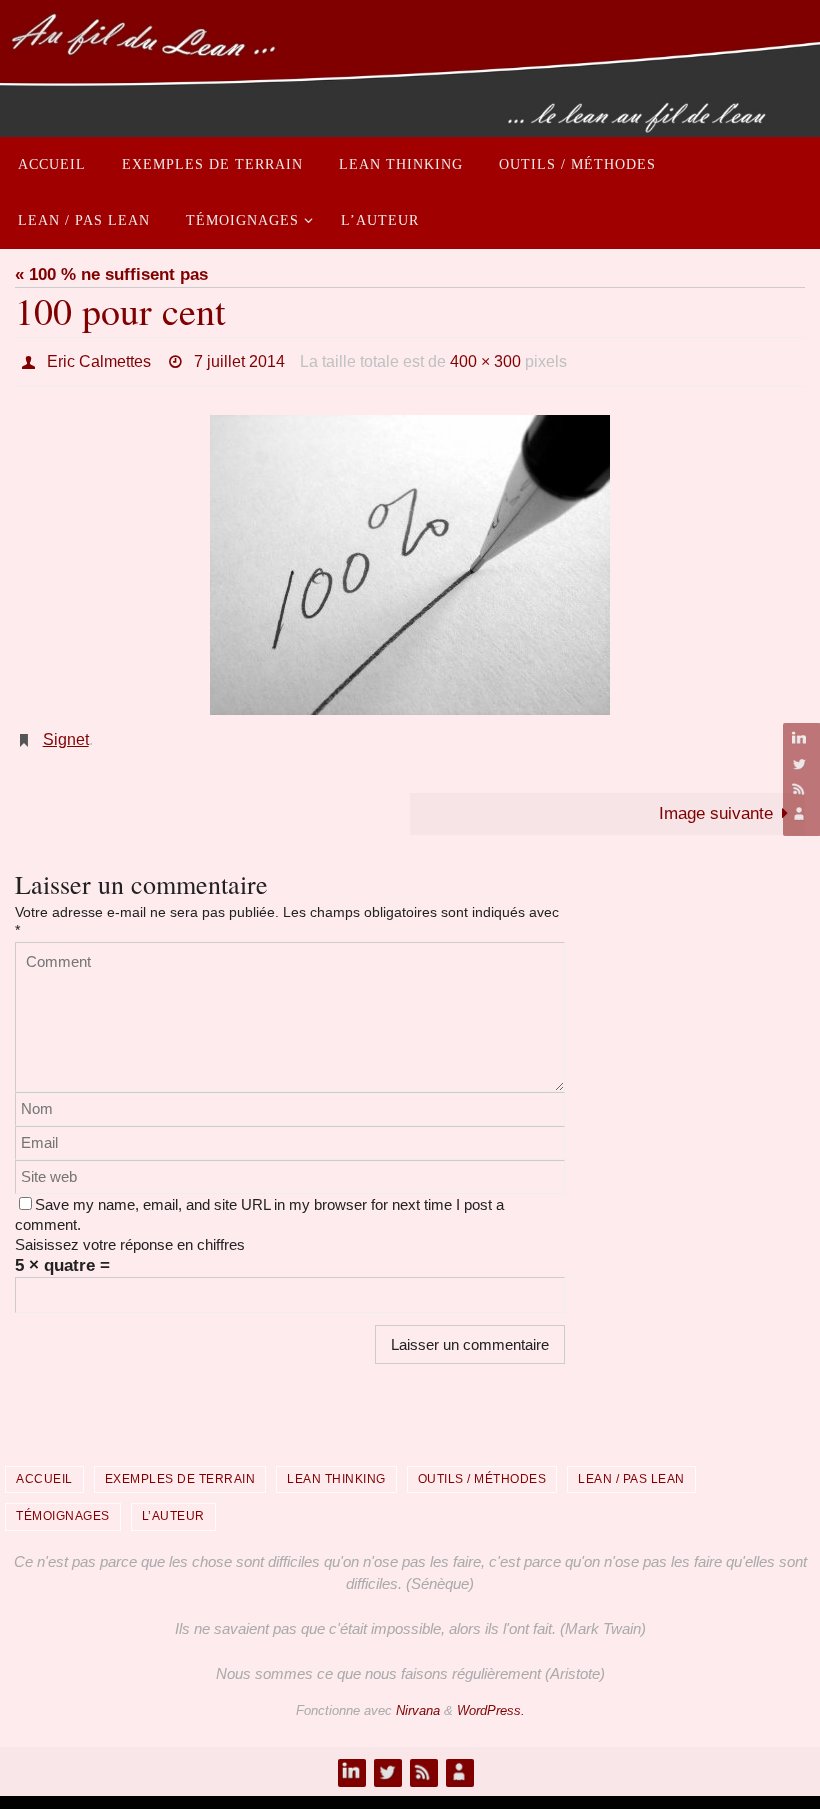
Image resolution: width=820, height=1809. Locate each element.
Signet (66, 731)
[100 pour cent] (410, 559)
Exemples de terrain (180, 1468)
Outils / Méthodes (482, 1468)
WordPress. (491, 1699)
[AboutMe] (799, 813)
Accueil (44, 1468)
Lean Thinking (336, 1468)
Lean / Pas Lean (631, 1468)
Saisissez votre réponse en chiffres (130, 1233)
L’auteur (173, 1505)
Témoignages (63, 1505)
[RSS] (799, 788)
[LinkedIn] (799, 738)
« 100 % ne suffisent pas (111, 274)
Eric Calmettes (99, 358)
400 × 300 (485, 358)
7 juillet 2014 (239, 358)
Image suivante (716, 802)
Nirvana (418, 1699)
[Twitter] (799, 763)
